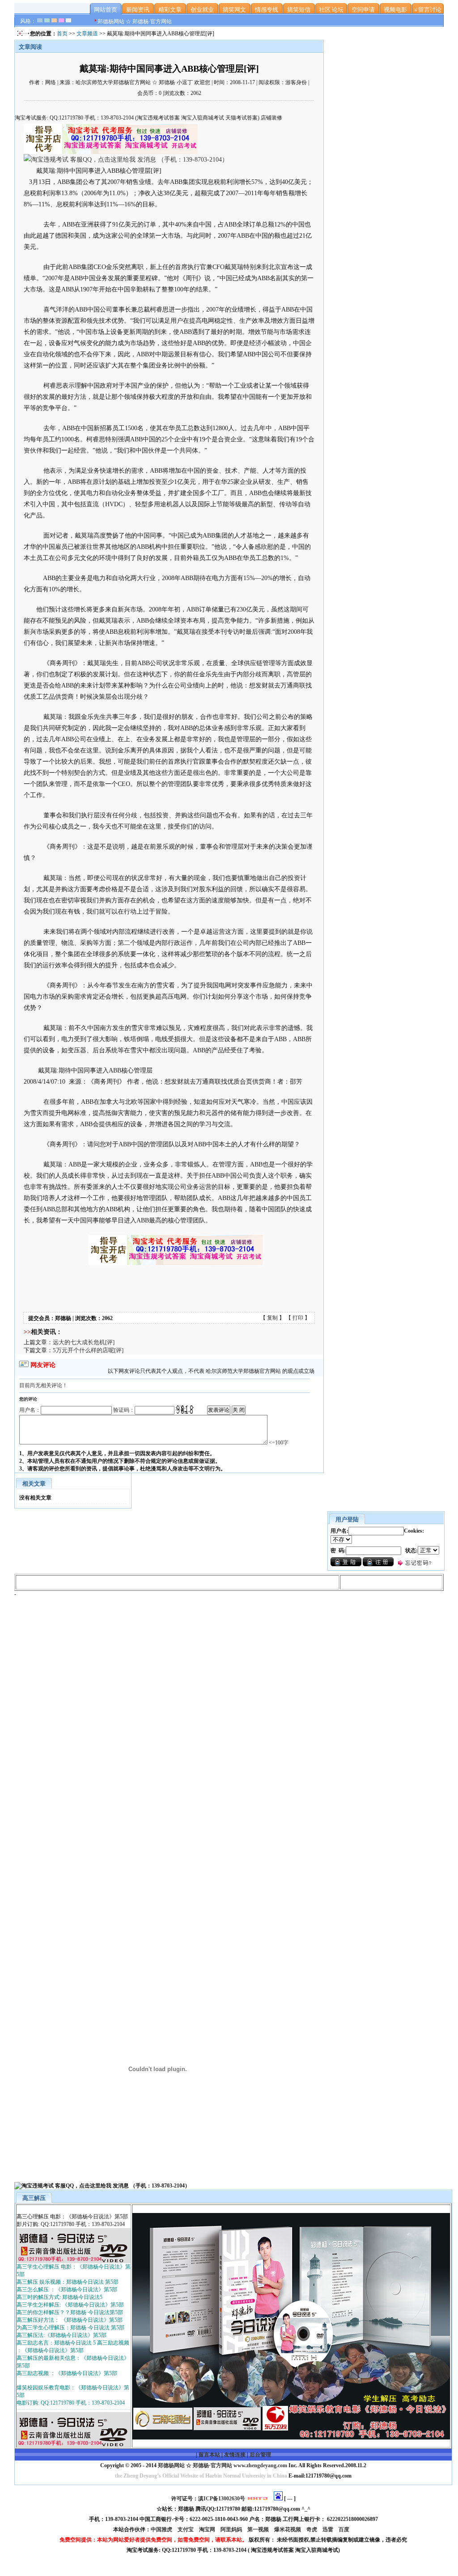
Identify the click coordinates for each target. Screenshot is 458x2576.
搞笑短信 (299, 10)
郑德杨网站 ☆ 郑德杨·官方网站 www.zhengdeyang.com (222, 2465)
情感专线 (267, 10)
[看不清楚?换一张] (185, 1410)
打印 (298, 1318)
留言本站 (209, 2455)
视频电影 (395, 10)
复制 (272, 1318)
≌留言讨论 (428, 10)
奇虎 (312, 2529)
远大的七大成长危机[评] (84, 1342)
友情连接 (235, 2455)
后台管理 (260, 2455)
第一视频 (259, 2529)
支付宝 (186, 2529)
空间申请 (363, 10)
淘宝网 (208, 2529)
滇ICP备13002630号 (222, 2499)
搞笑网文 (234, 10)
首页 (62, 34)
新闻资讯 (138, 10)
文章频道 (87, 34)
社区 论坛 (331, 10)
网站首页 (106, 10)
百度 (345, 2529)
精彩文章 (170, 10)
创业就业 (202, 10)
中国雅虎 (162, 2529)
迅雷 (329, 2529)
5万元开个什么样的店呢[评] (88, 1350)
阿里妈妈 (232, 2529)
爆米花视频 (288, 2529)
